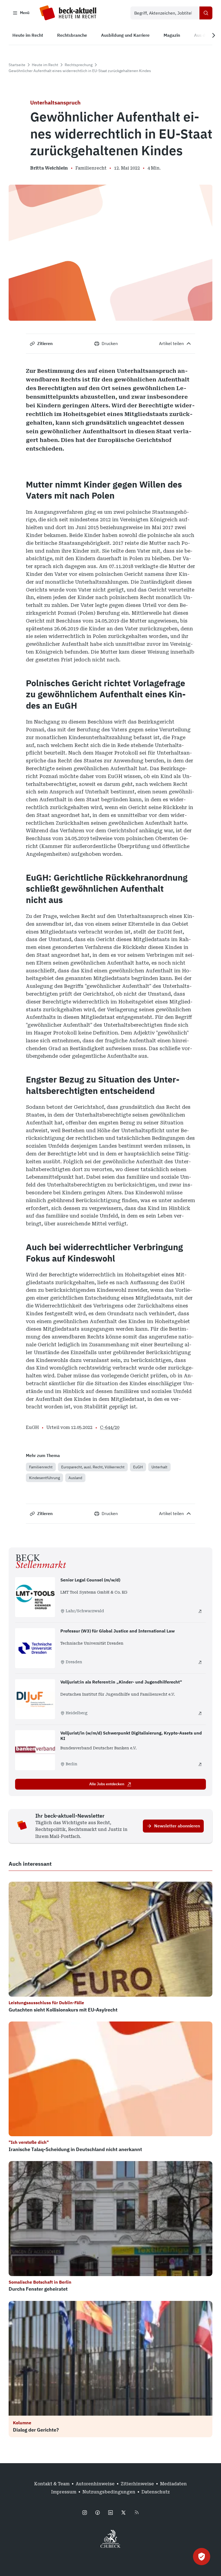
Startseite (17, 65)
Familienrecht (41, 1467)
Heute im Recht (45, 65)
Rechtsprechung (79, 65)
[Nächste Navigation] (213, 35)
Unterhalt (159, 1467)
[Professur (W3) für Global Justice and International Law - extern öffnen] (200, 1662)
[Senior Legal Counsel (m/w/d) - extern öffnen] (200, 1611)
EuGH (138, 1467)
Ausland (75, 1478)
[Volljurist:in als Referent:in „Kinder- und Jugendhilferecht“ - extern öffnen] (200, 1713)
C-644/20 (110, 1427)
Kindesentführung (44, 1478)
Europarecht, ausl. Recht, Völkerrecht (93, 1467)
